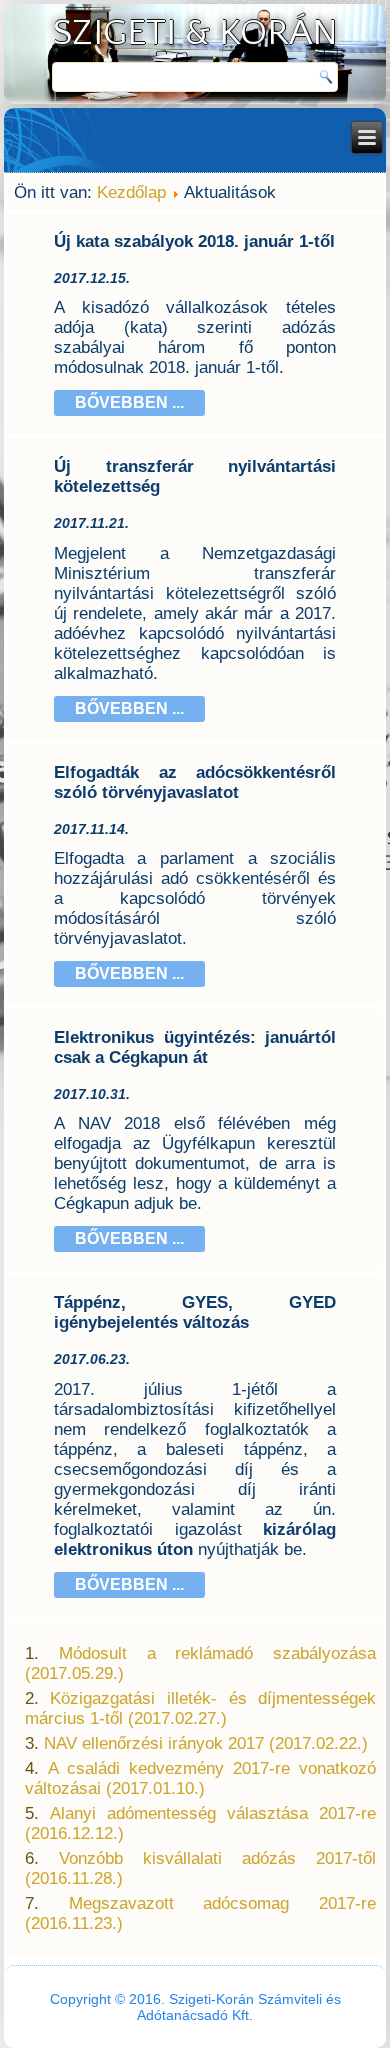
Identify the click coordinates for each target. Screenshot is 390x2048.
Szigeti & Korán (195, 33)
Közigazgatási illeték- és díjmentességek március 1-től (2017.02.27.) (200, 1708)
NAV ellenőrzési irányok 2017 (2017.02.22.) (206, 1743)
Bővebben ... (129, 402)
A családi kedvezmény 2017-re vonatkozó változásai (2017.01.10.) (200, 1778)
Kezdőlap (131, 192)
